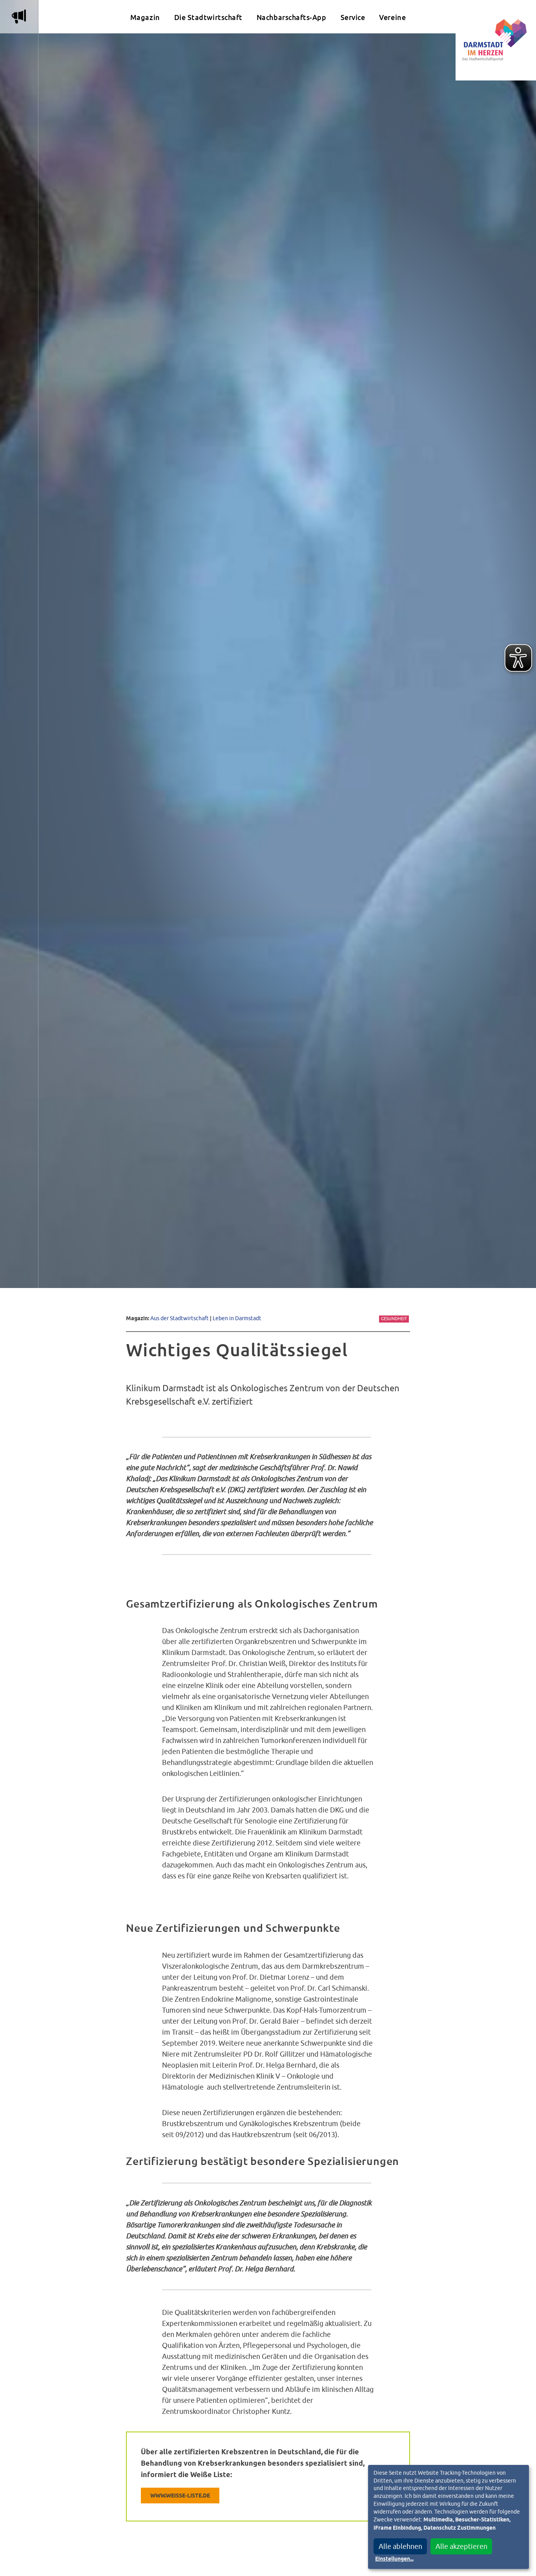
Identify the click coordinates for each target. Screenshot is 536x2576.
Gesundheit (394, 1319)
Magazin (145, 17)
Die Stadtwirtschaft (208, 17)
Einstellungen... (394, 2559)
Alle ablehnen (400, 2546)
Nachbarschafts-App (292, 17)
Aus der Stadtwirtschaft (180, 1318)
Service (353, 17)
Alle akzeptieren (461, 2546)
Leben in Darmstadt (237, 1318)
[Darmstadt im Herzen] (496, 40)
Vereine (392, 17)
